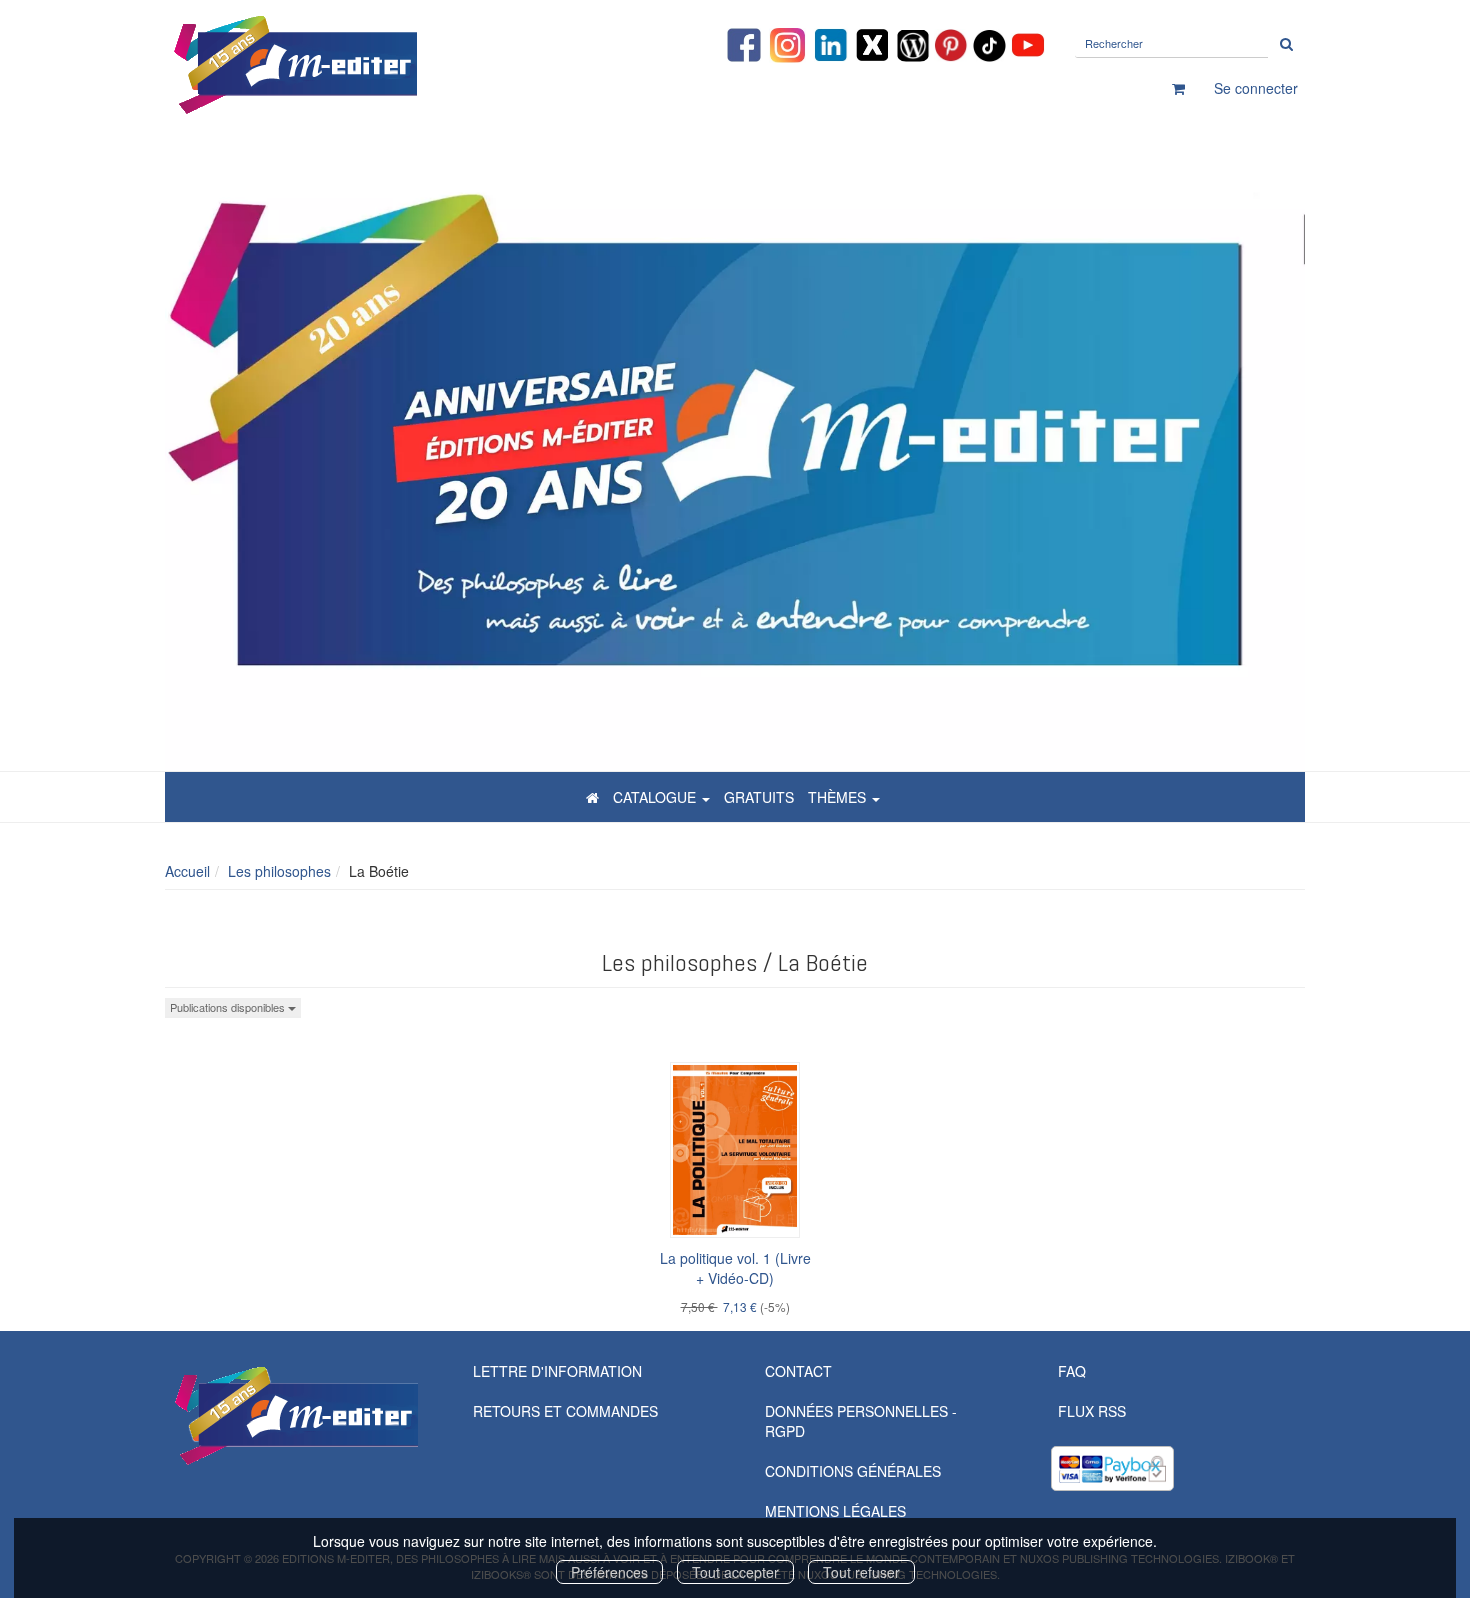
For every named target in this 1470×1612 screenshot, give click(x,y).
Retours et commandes (565, 1411)
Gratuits (759, 797)
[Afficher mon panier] (1178, 88)
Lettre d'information (557, 1371)
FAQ (1072, 1371)
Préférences (609, 1572)
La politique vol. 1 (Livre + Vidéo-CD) (735, 1268)
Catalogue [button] (656, 797)
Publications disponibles (229, 1007)
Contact (798, 1371)
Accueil (187, 871)
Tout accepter (735, 1572)
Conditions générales (853, 1471)
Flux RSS (1092, 1411)
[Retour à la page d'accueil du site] (345, 65)
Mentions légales (835, 1511)
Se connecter (1256, 88)
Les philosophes (279, 871)
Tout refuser (861, 1572)
